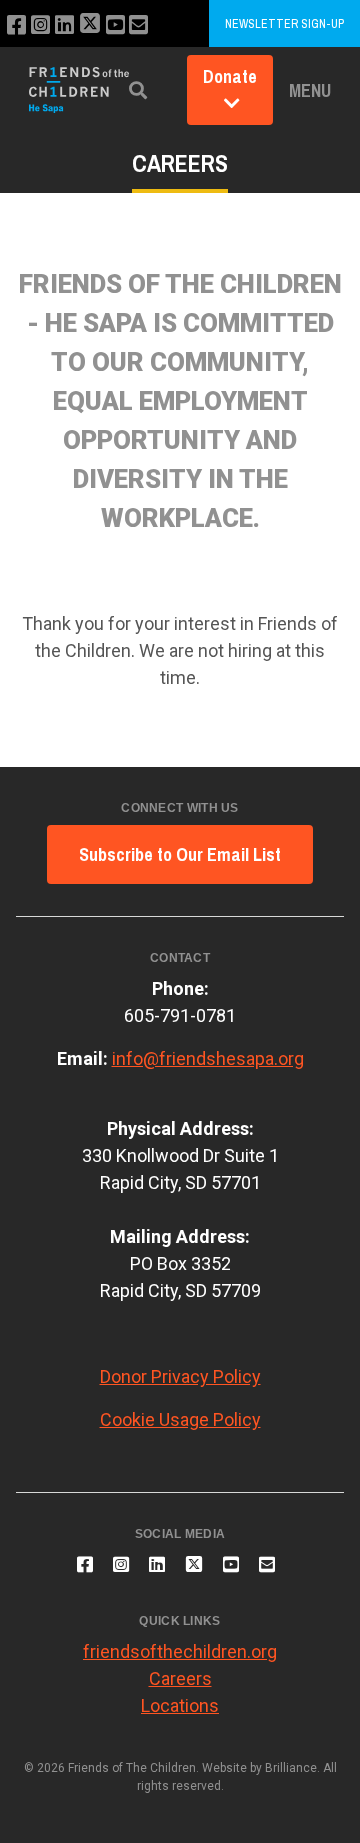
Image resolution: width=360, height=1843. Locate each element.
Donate (230, 76)
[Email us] (138, 25)
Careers (180, 1678)
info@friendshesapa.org (208, 1058)
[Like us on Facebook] (16, 25)
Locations (180, 1705)
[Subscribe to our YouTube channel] (115, 25)
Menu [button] (310, 90)
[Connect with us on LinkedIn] (64, 25)
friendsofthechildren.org (180, 1651)
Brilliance (291, 1768)
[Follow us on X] (90, 25)
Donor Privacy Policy (180, 1376)
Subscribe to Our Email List (180, 854)
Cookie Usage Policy (180, 1419)
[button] (138, 90)
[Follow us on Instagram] (40, 25)
